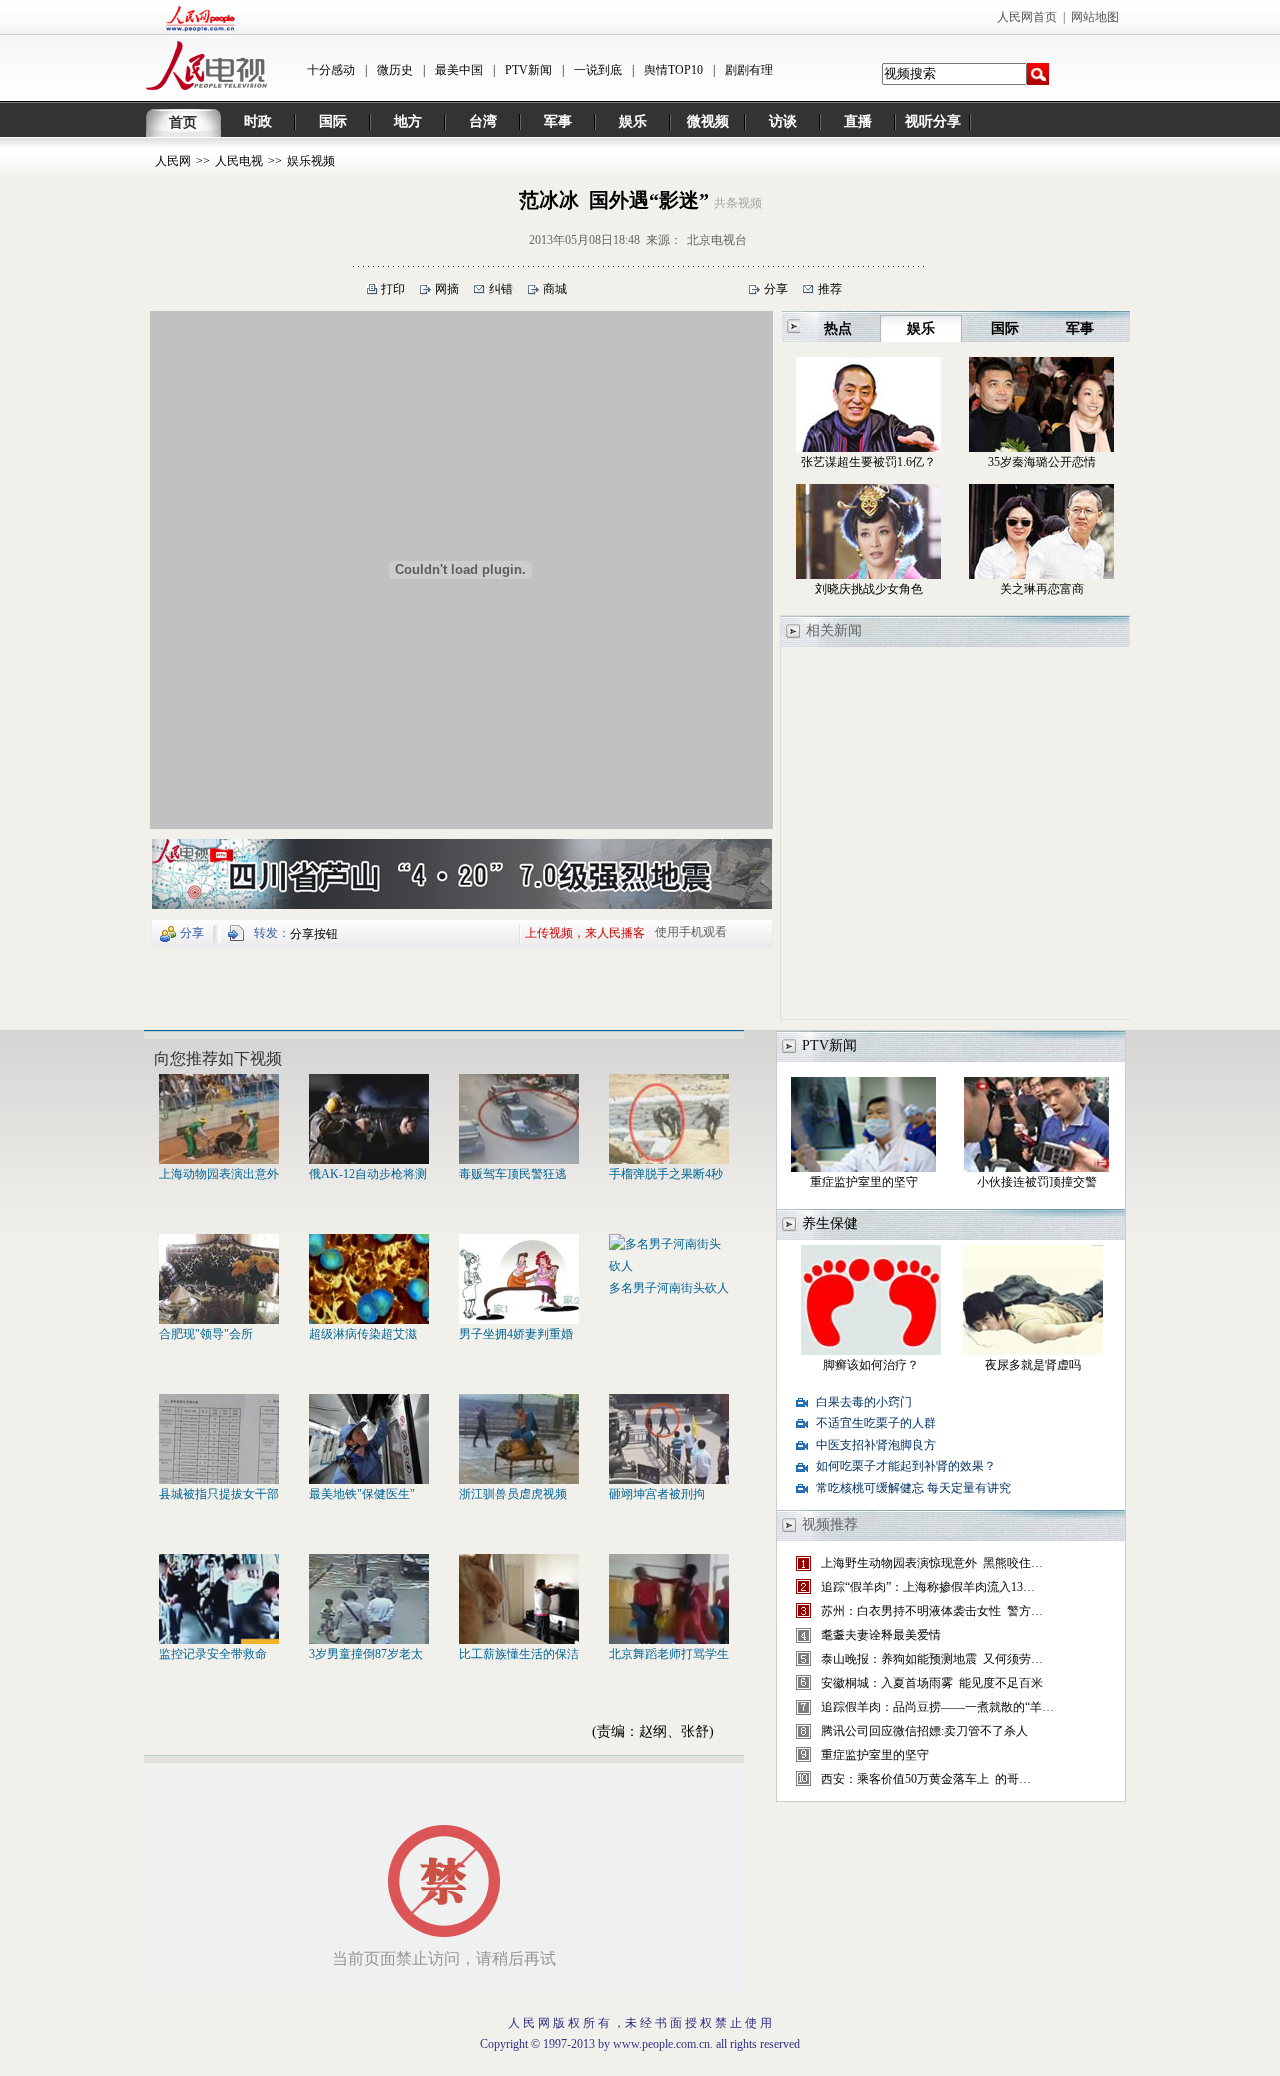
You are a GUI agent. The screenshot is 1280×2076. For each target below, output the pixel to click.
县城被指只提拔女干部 (219, 1494)
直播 (858, 121)
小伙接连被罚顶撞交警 (1037, 1182)
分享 (776, 289)
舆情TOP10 (673, 70)
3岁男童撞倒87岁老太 (366, 1654)
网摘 (447, 289)
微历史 (395, 70)
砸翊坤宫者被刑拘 (657, 1494)
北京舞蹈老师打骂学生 (669, 1654)
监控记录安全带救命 (213, 1654)
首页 (183, 122)
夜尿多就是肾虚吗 (1033, 1365)
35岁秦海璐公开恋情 (1042, 462)
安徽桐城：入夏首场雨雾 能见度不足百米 (932, 1683)
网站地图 (1095, 17)
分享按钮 (314, 934)
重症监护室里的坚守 (864, 1182)
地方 (408, 121)
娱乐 (633, 121)
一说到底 (598, 70)
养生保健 (830, 1223)
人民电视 (239, 161)
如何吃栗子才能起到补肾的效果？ (906, 1466)
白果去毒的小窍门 (864, 1402)
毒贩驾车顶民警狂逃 (513, 1174)
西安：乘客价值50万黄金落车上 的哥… (926, 1779)
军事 (558, 121)
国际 (333, 121)
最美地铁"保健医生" (362, 1494)
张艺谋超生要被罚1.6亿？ (868, 462)
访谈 (783, 121)
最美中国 (459, 70)
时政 (258, 121)
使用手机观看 (691, 932)
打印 (393, 289)
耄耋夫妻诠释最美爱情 (881, 1635)
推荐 (830, 289)
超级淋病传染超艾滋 (363, 1334)
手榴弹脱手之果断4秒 (666, 1174)
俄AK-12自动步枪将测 (368, 1174)
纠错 (501, 289)
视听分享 (933, 121)
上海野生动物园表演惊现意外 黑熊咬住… (932, 1563)
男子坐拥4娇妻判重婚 (516, 1334)
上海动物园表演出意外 (219, 1174)
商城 (555, 289)
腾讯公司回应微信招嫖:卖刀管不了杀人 (924, 1731)
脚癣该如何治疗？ (871, 1365)
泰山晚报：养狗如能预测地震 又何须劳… (932, 1659)
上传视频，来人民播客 (585, 932)
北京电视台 (717, 240)
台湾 (483, 121)
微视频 (708, 121)
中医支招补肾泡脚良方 (876, 1445)
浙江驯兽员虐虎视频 (513, 1494)
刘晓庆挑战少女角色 (869, 589)
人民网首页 (1027, 17)
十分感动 (331, 70)
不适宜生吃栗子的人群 (876, 1423)
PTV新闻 (528, 70)
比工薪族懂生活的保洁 (519, 1654)
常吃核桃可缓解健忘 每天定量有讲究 (913, 1488)
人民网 (173, 161)
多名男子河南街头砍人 (669, 1288)
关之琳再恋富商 (1042, 589)
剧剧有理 (749, 70)
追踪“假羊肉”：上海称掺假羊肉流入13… (928, 1587)
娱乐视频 (311, 161)
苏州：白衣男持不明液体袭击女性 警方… (932, 1611)
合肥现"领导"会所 (206, 1334)
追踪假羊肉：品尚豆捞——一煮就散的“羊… (937, 1707)
